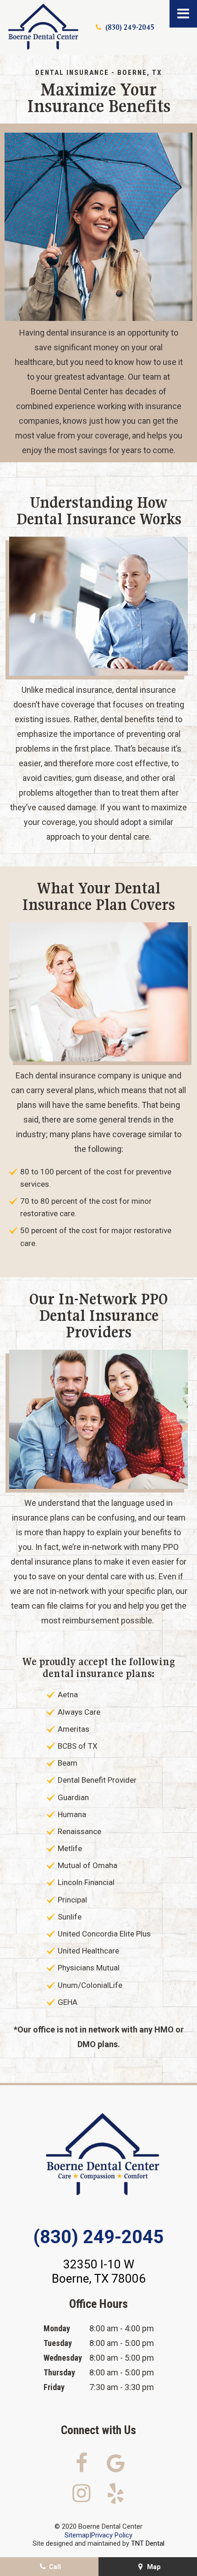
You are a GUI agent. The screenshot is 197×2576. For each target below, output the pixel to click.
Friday (54, 2387)
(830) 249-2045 (130, 27)
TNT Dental (148, 2543)
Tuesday (58, 2343)
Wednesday (63, 2358)
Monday (57, 2328)
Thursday (59, 2372)
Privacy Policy (112, 2535)
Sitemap (77, 2535)
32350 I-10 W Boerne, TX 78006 (99, 2271)
